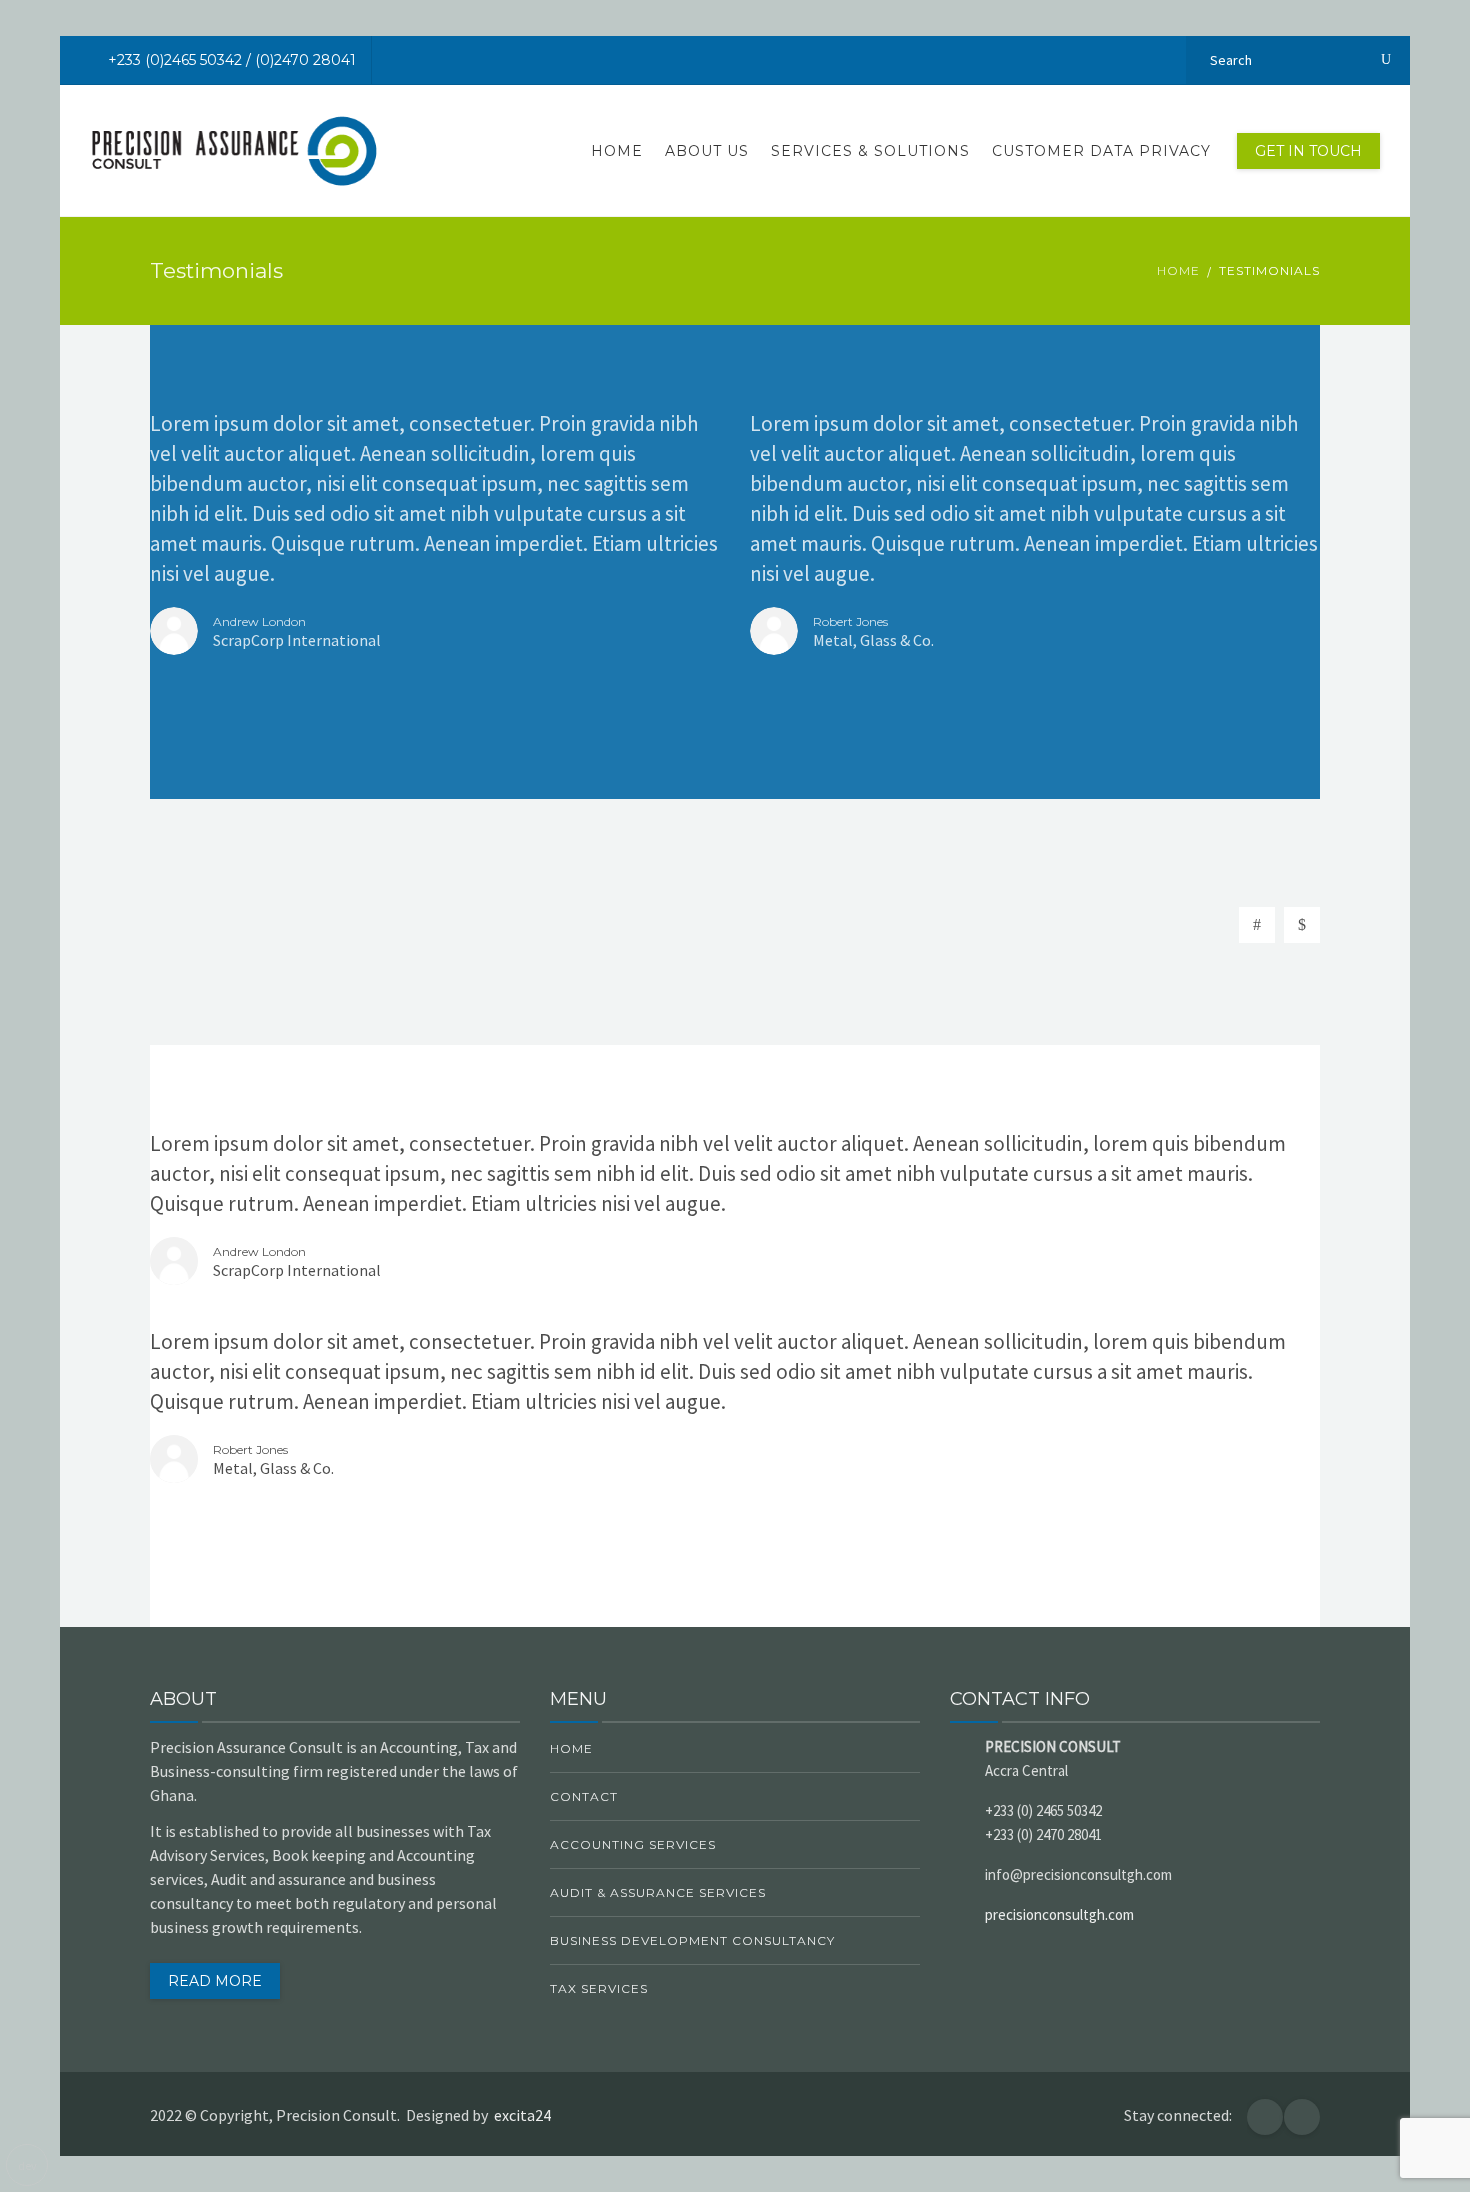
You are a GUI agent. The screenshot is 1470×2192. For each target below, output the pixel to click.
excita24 (525, 2115)
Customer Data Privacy (1101, 151)
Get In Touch (1308, 151)
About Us (707, 151)
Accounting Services (633, 1844)
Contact (584, 1796)
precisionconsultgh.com (1059, 1914)
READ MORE (215, 1981)
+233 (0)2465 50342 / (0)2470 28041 (232, 60)
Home (617, 151)
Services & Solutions (870, 151)
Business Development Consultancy (692, 1940)
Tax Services (599, 1988)
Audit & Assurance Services (658, 1892)
